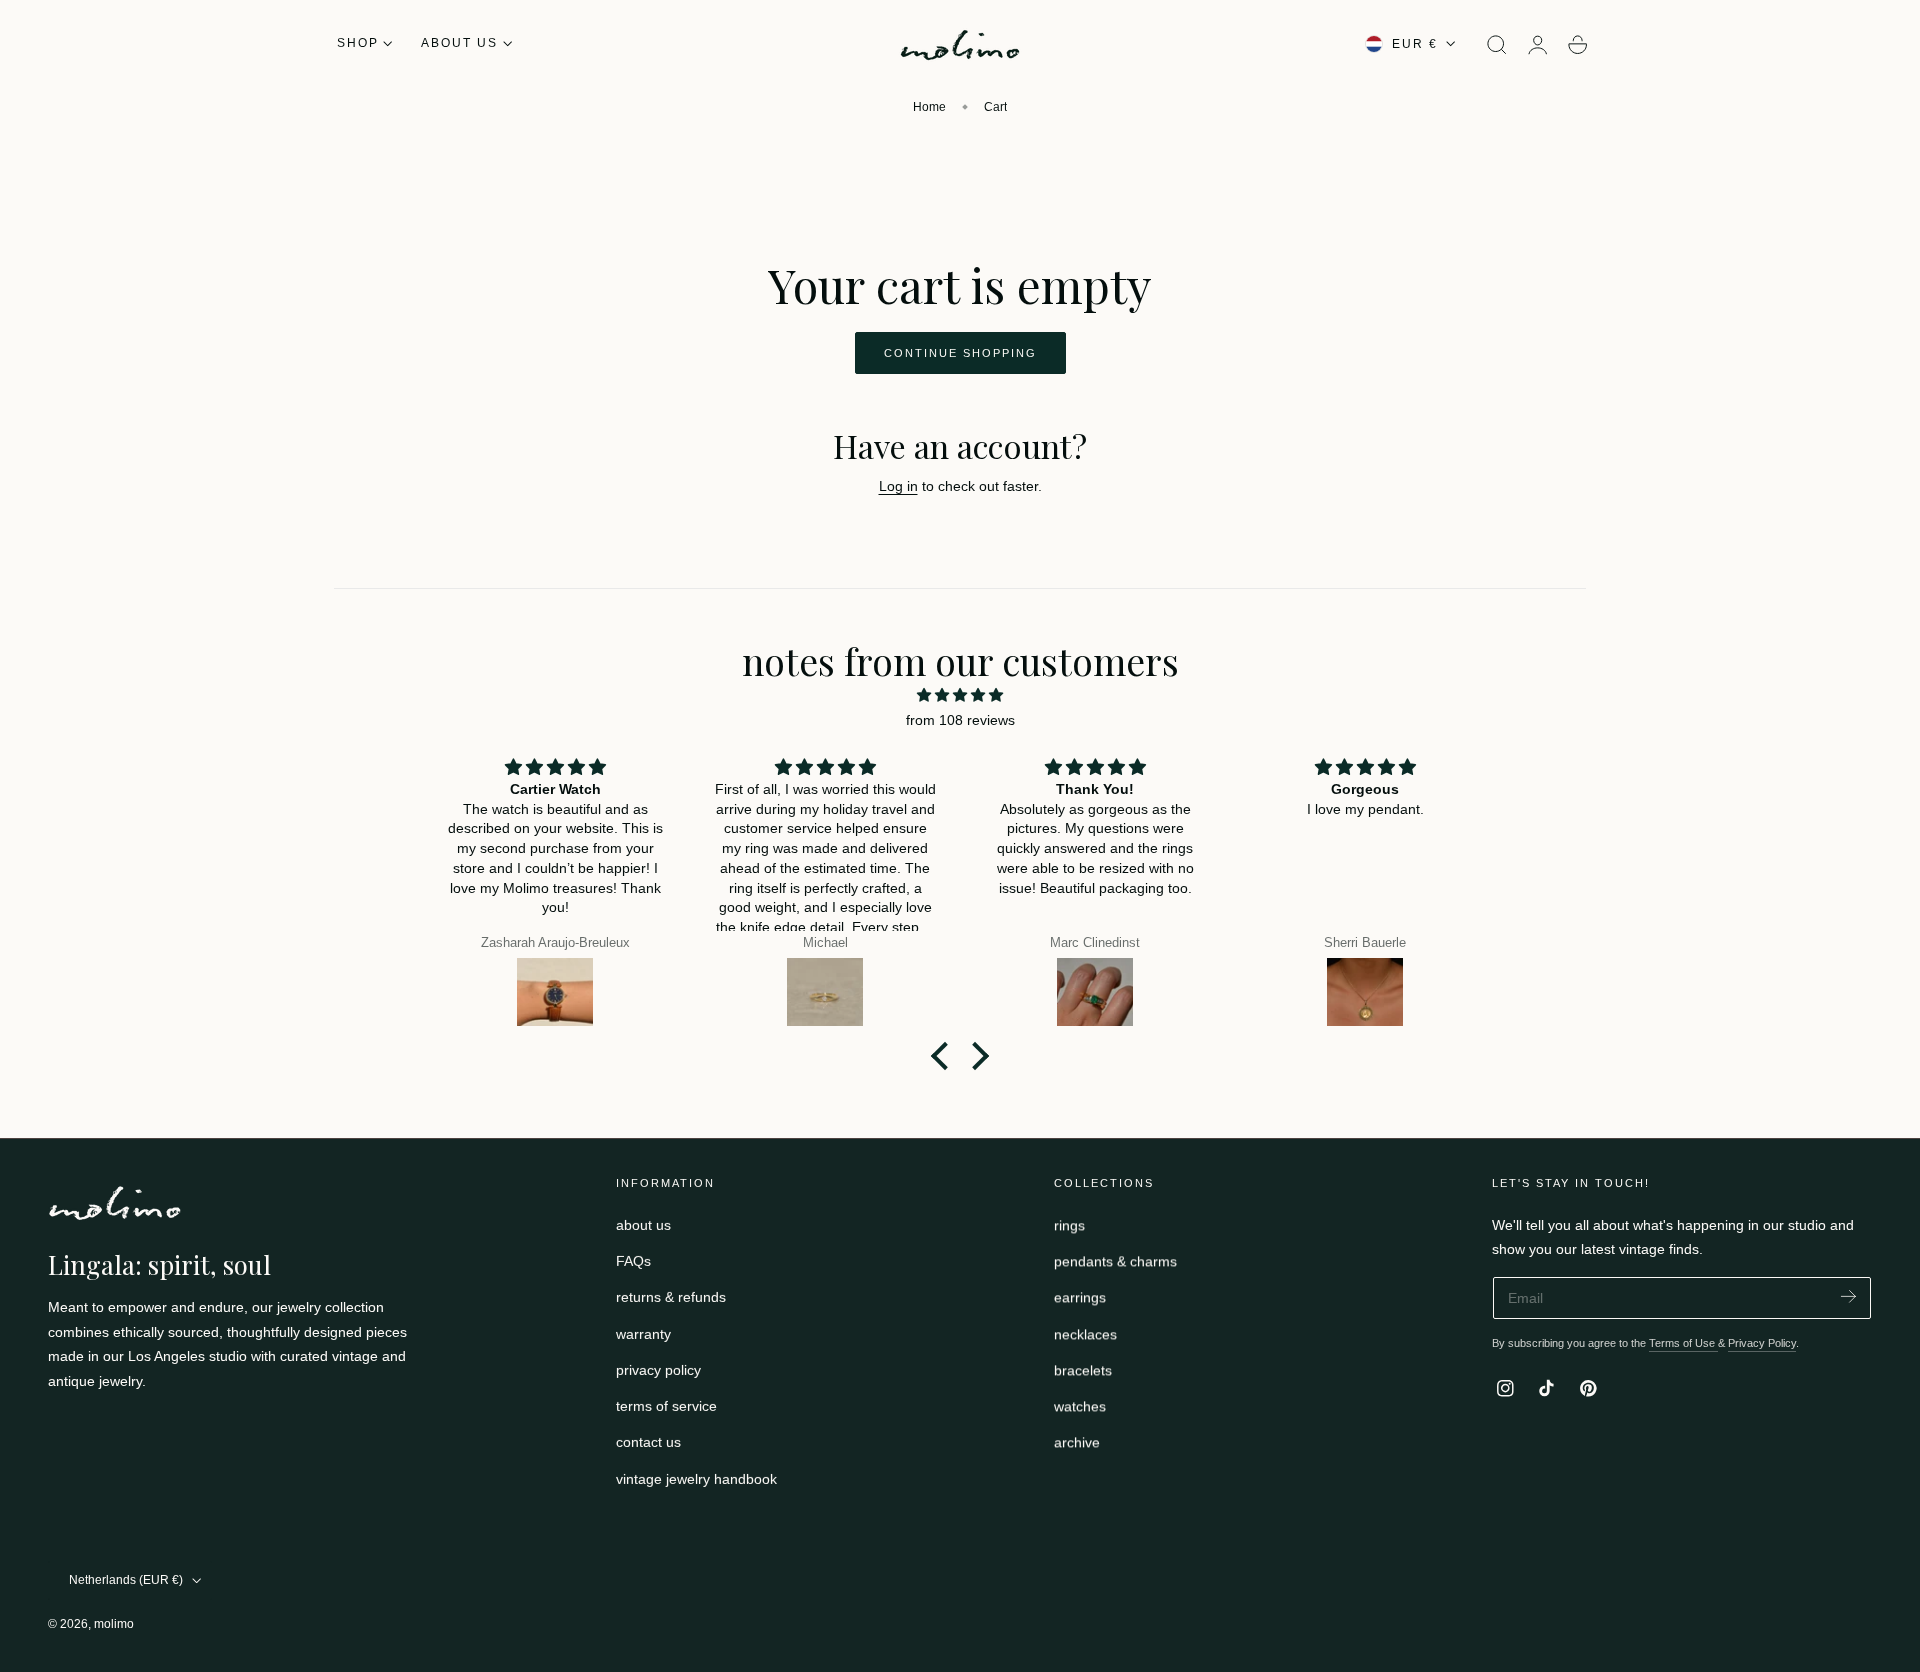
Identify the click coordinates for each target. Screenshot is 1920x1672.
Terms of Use (1683, 1343)
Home (929, 107)
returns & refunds (671, 1297)
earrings (1080, 1297)
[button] (1497, 45)
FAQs (633, 1261)
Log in (898, 486)
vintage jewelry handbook (696, 1478)
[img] (960, 695)
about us (643, 1225)
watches (1080, 1406)
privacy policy (658, 1370)
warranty (643, 1333)
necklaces (1085, 1333)
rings (1069, 1225)
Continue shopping (960, 353)
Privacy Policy (1762, 1343)
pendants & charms (1115, 1261)
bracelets (1083, 1370)
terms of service (666, 1406)
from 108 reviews (960, 720)
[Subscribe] (1848, 1296)
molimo (114, 1624)
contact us (648, 1442)
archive (1077, 1442)
